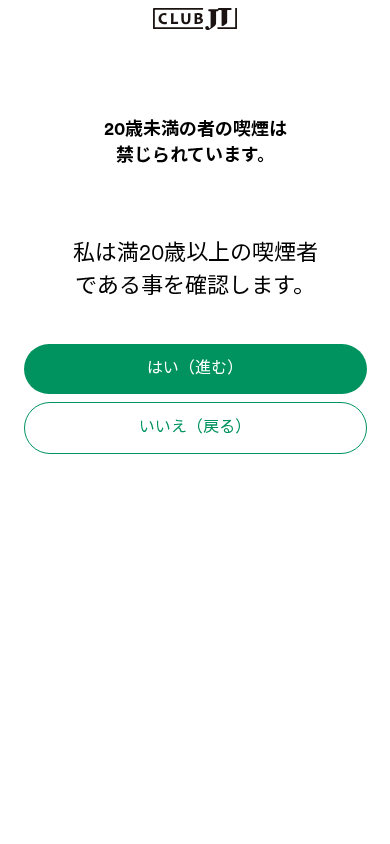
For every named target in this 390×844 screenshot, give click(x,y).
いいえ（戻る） (195, 428)
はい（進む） (195, 369)
